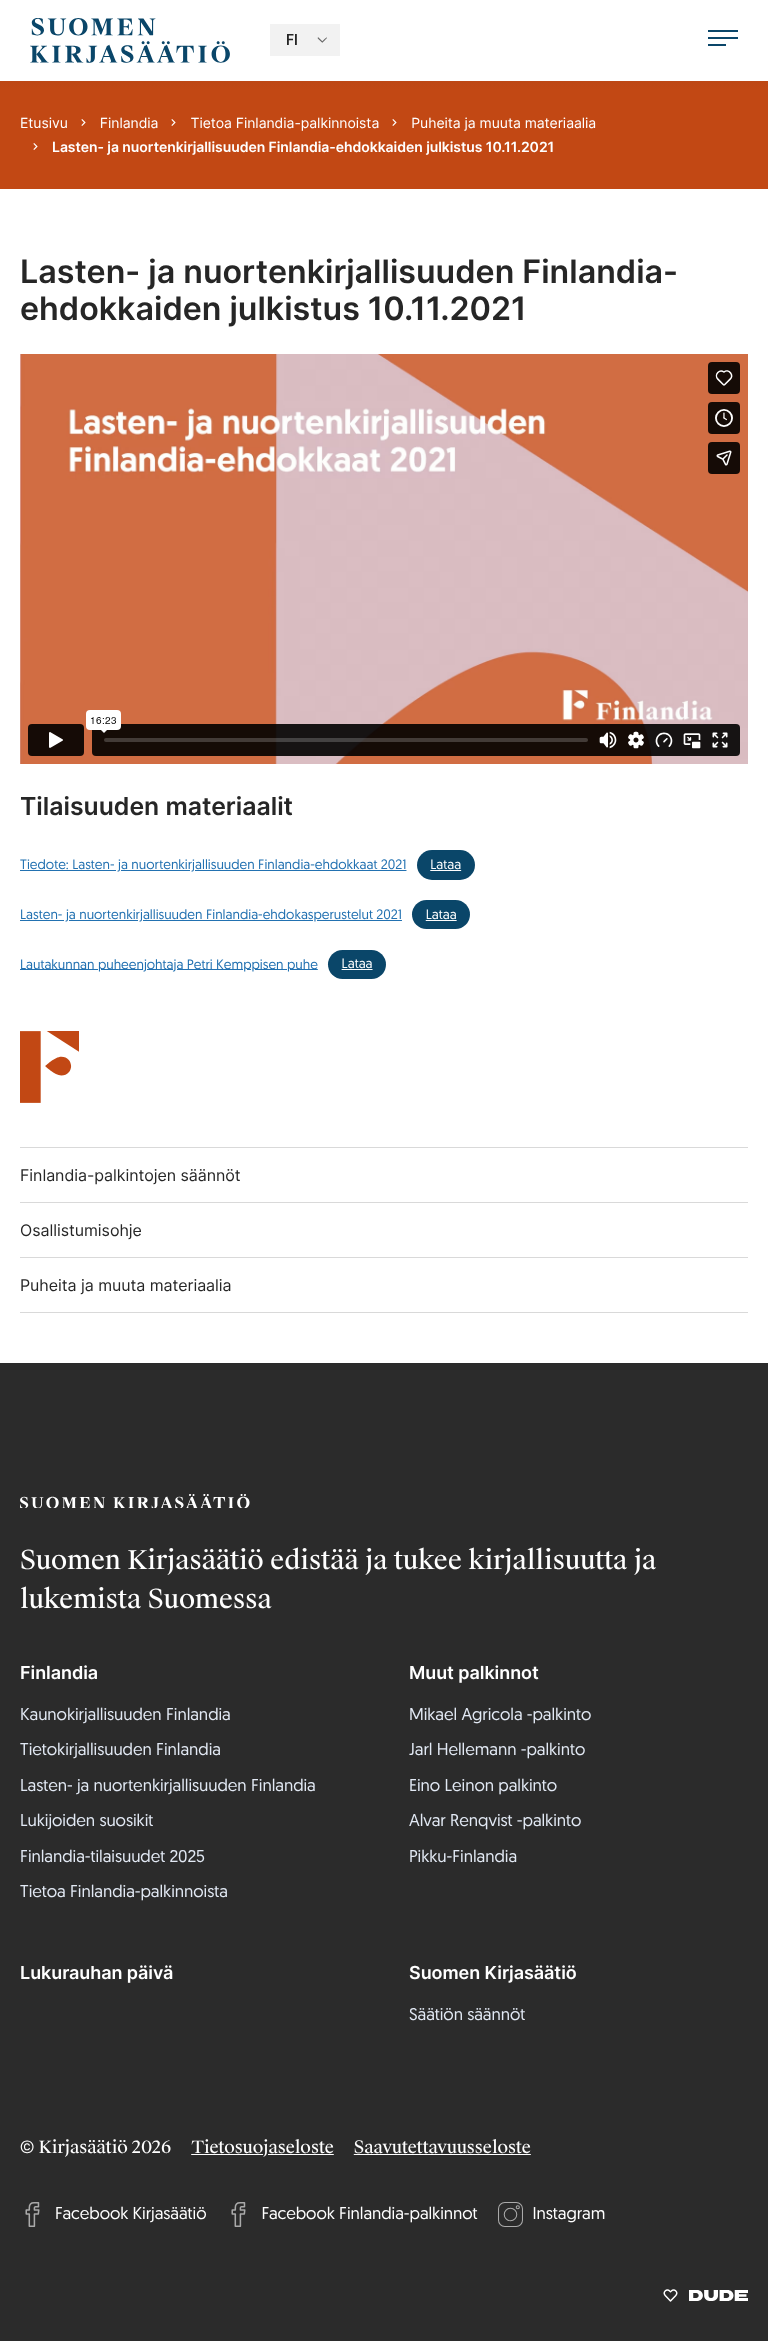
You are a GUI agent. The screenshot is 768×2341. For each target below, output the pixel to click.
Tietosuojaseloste (262, 2148)
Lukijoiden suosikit (86, 1820)
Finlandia (59, 1673)
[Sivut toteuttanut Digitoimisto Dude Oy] (705, 2299)
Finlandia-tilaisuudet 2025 (112, 1856)
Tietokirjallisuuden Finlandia (120, 1749)
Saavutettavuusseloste (442, 2148)
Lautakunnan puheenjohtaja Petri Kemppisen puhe (169, 963)
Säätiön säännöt (467, 2014)
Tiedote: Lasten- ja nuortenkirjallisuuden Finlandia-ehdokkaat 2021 (213, 864)
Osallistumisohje (81, 1230)
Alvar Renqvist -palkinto (495, 1820)
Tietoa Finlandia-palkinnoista (124, 1891)
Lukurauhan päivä (96, 1973)
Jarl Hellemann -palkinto (497, 1749)
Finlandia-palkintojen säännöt (130, 1175)
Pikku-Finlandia (463, 1856)
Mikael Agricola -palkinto (500, 1714)
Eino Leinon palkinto (483, 1785)
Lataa (445, 864)
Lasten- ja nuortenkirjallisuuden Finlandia (168, 1785)
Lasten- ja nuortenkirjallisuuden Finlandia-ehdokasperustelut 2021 (211, 914)
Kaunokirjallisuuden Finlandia (125, 1714)
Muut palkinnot (474, 1673)
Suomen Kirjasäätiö (493, 1973)
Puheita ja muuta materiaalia (126, 1285)
